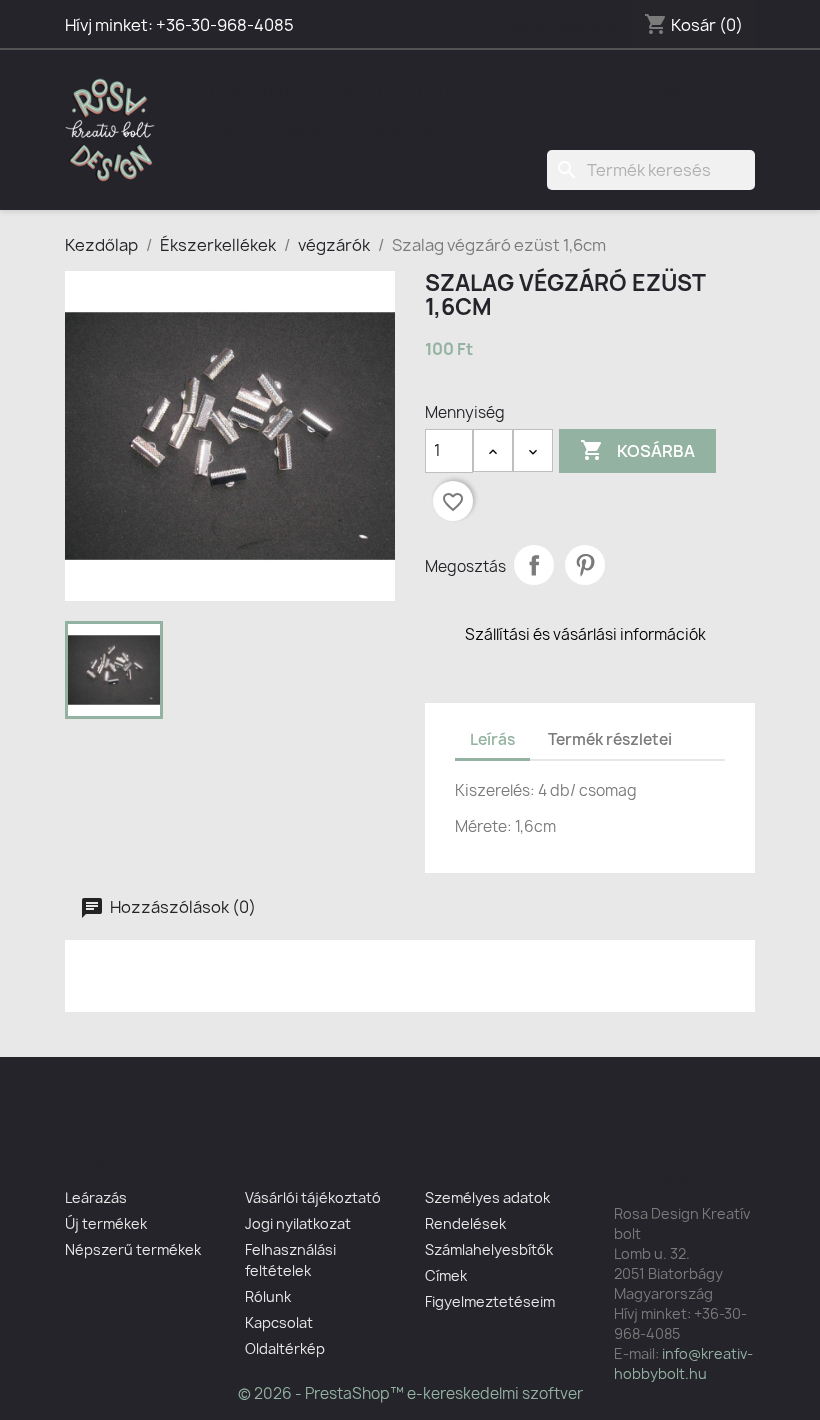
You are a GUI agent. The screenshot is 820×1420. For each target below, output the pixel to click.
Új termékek (106, 1223)
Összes (400, 130)
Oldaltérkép (285, 1348)
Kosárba (637, 450)
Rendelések (465, 1223)
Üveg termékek (277, 130)
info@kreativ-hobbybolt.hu (683, 1363)
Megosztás (534, 565)
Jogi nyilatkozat (298, 1223)
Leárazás (96, 1197)
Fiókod (456, 1161)
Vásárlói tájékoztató (313, 1197)
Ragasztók (534, 90)
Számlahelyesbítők (489, 1249)
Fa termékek (663, 90)
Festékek (419, 90)
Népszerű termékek (133, 1249)
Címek (446, 1275)
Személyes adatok (487, 1197)
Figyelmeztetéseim (490, 1301)
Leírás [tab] (492, 739)
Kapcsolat (279, 1322)
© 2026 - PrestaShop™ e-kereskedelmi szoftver (410, 1393)
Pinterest (585, 565)
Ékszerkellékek (282, 90)
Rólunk (268, 1296)
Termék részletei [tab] (610, 739)
